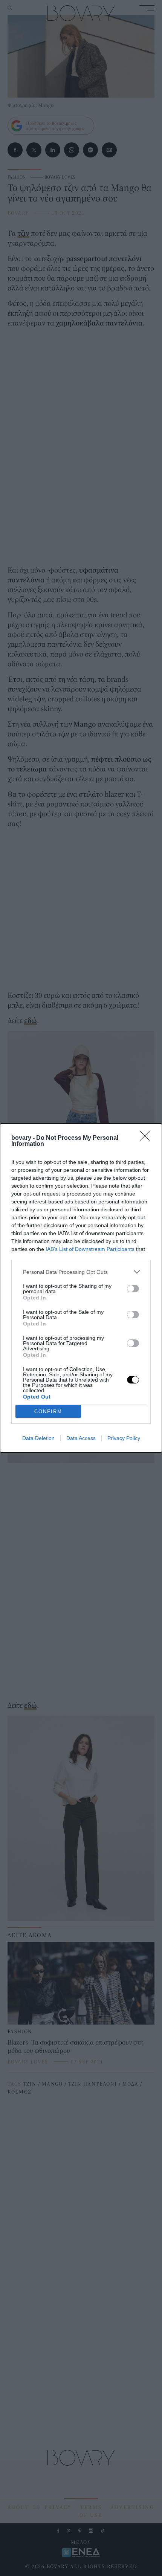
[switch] (133, 1289)
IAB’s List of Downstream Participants (90, 1249)
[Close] (147, 1138)
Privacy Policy (124, 1438)
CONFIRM (48, 1412)
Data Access (81, 1438)
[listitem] (81, 1272)
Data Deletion (38, 1438)
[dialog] (81, 1288)
